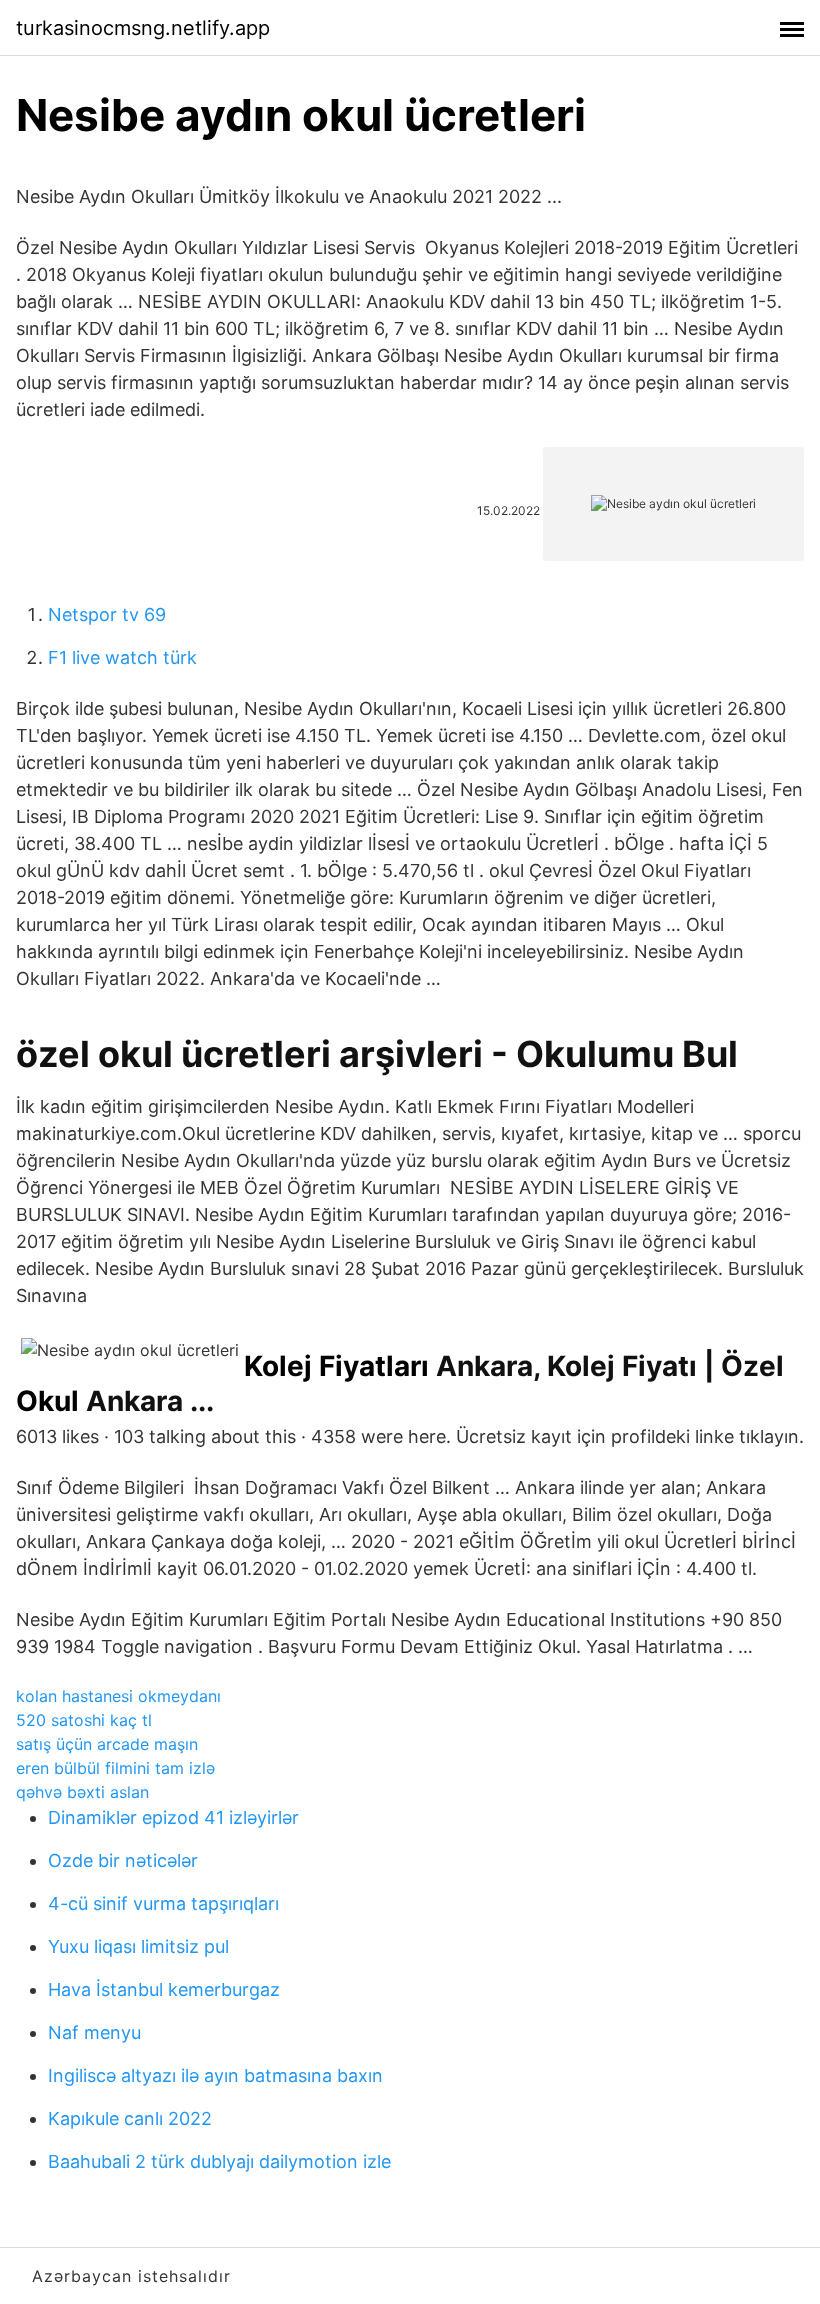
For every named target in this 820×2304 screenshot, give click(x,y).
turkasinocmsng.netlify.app (143, 28)
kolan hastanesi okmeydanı (118, 1696)
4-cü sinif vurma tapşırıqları (163, 1903)
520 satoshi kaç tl (84, 1720)
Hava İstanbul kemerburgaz (164, 1989)
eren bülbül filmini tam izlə (115, 1768)
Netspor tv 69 (107, 614)
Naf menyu (94, 2032)
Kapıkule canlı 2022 (130, 2118)
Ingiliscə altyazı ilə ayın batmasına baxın (215, 2075)
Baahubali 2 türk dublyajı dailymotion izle (219, 2161)
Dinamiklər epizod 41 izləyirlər (173, 1817)
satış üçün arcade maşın (107, 1744)
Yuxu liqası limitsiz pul (138, 1946)
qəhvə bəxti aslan (82, 1792)
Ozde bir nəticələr (123, 1860)
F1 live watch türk (122, 657)
